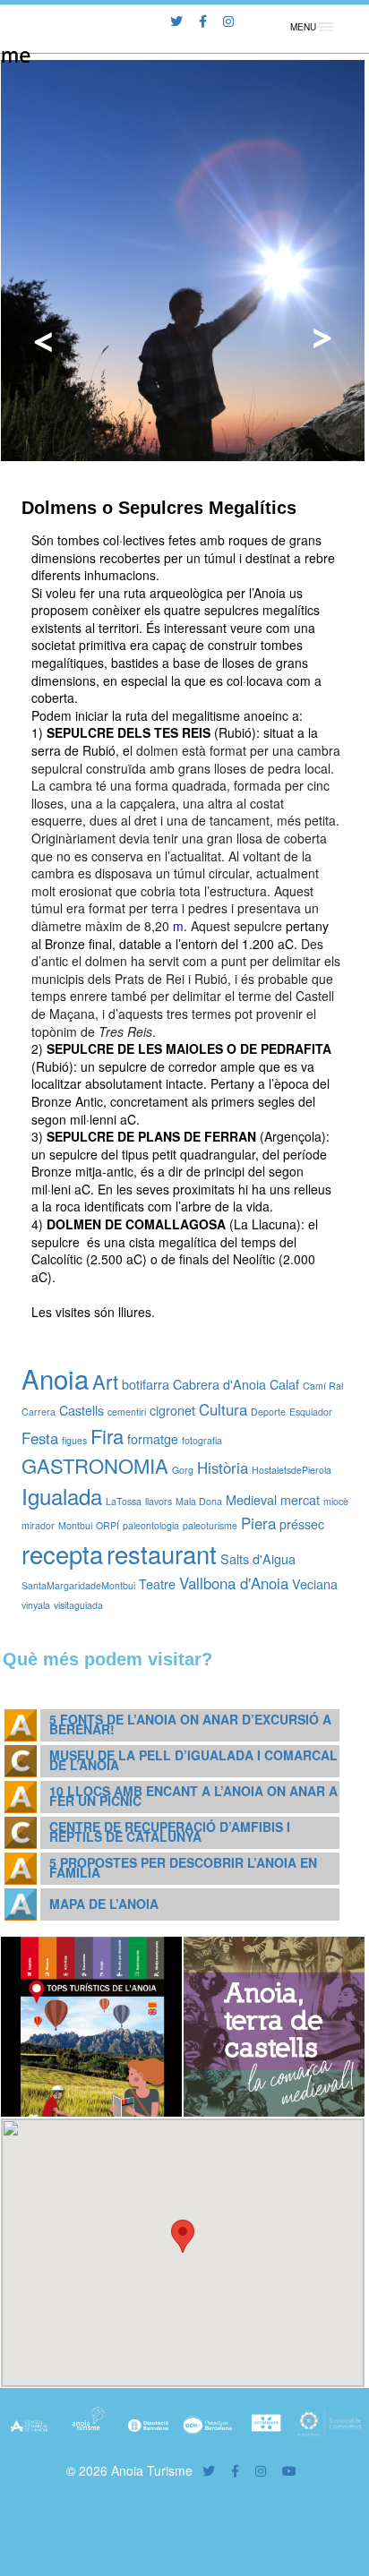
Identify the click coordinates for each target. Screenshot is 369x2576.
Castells (82, 1410)
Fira (107, 1436)
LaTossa (124, 1501)
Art (105, 1381)
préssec (302, 1523)
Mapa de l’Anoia (104, 1904)
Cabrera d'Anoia (219, 1384)
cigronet (172, 1410)
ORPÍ (107, 1525)
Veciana (315, 1583)
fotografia (202, 1440)
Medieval (251, 1499)
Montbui (75, 1525)
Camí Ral (323, 1386)
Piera (258, 1523)
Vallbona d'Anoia (234, 1583)
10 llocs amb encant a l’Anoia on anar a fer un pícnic (193, 1796)
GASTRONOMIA (95, 1465)
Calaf (284, 1384)
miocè (336, 1501)
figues (74, 1440)
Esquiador (311, 1412)
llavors (159, 1501)
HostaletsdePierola (292, 1470)
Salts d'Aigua (258, 1558)
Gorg (183, 1470)
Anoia (55, 1378)
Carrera (39, 1412)
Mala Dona (199, 1501)
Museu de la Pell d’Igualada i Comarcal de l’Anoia (193, 1760)
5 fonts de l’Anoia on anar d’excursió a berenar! (190, 1724)
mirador (38, 1525)
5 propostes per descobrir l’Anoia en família (183, 1867)
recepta (62, 1553)
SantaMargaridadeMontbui (78, 1585)
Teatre (157, 1583)
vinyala (36, 1605)
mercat (300, 1499)
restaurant (162, 1553)
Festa (40, 1438)
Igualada (62, 1496)
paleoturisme (210, 1525)
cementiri (127, 1412)
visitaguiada (78, 1605)
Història (223, 1468)
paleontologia (151, 1525)
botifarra (146, 1384)
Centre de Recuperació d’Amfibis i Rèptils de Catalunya (170, 1831)
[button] (183, 2236)
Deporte (268, 1412)
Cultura (223, 1409)
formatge (153, 1438)
